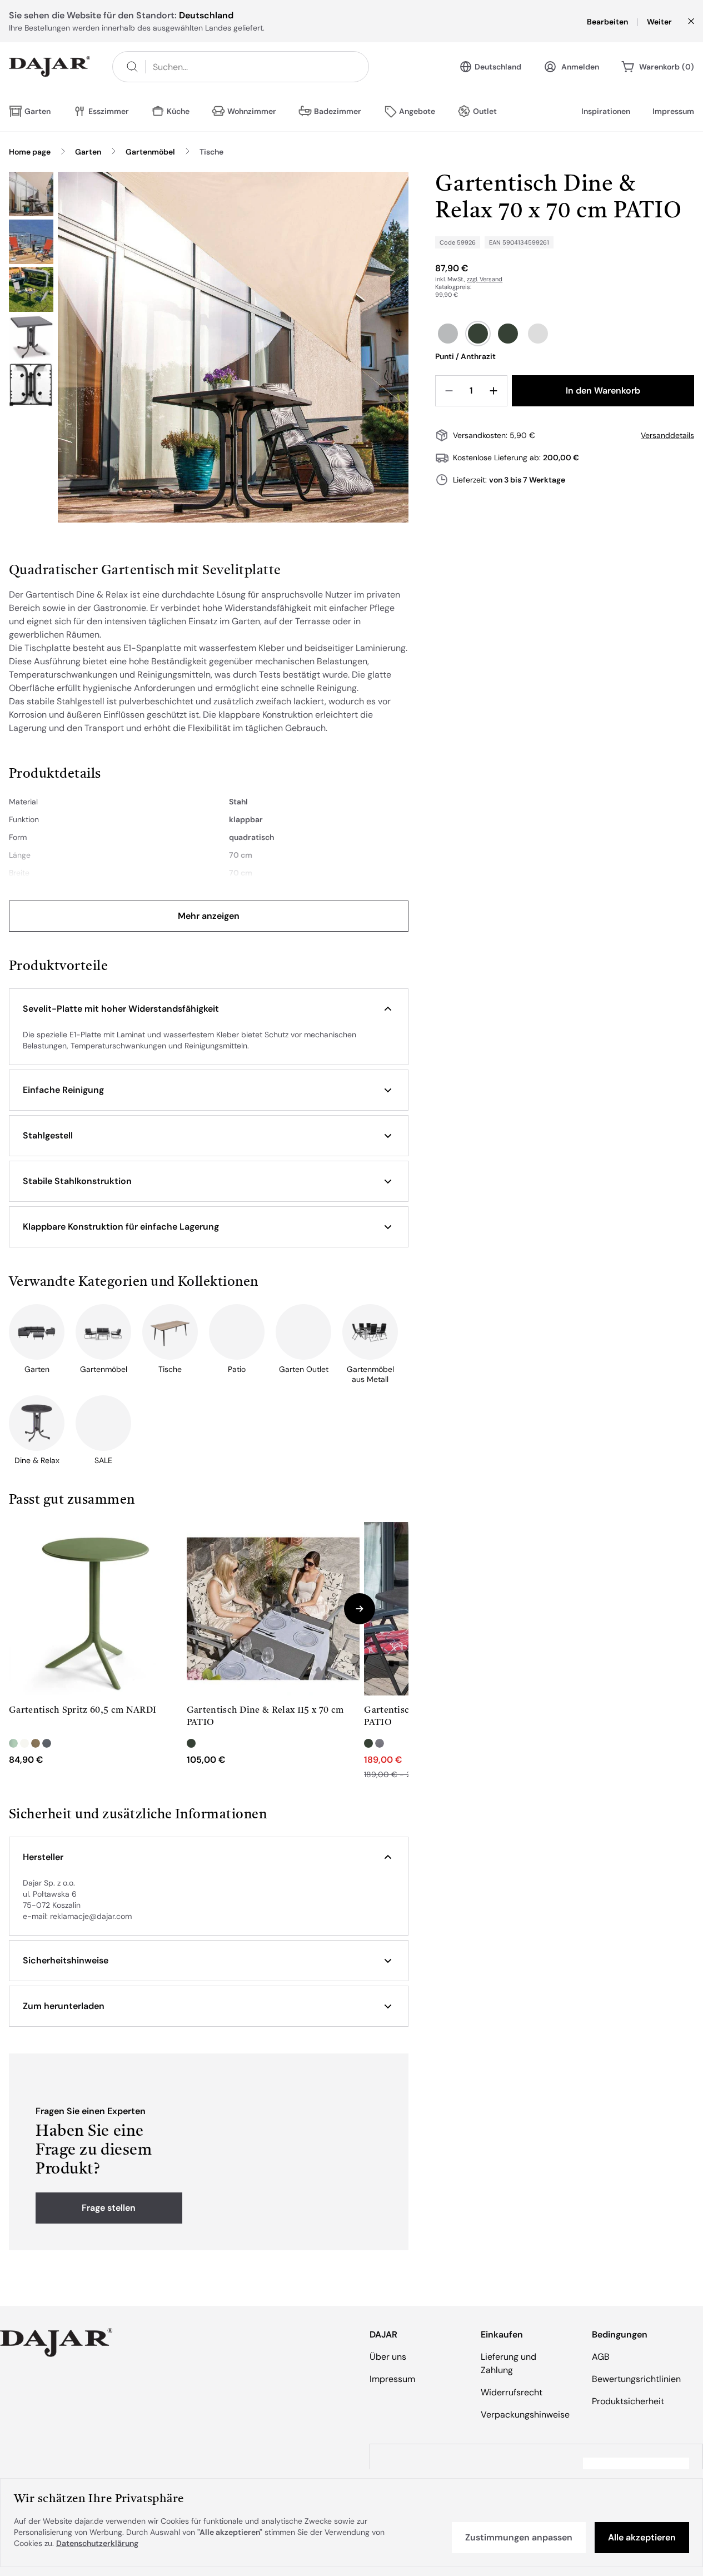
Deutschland (498, 67)
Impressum (673, 111)
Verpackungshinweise (525, 2415)
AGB (601, 2357)
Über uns (388, 2357)
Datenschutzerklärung (97, 2543)
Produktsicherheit (628, 2401)
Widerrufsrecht (512, 2392)
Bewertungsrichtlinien (636, 2379)
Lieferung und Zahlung (508, 2363)
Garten (88, 152)
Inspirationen (606, 111)
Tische (211, 152)
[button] (209, 1009)
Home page (30, 152)
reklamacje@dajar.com (91, 1916)
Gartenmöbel (150, 152)
